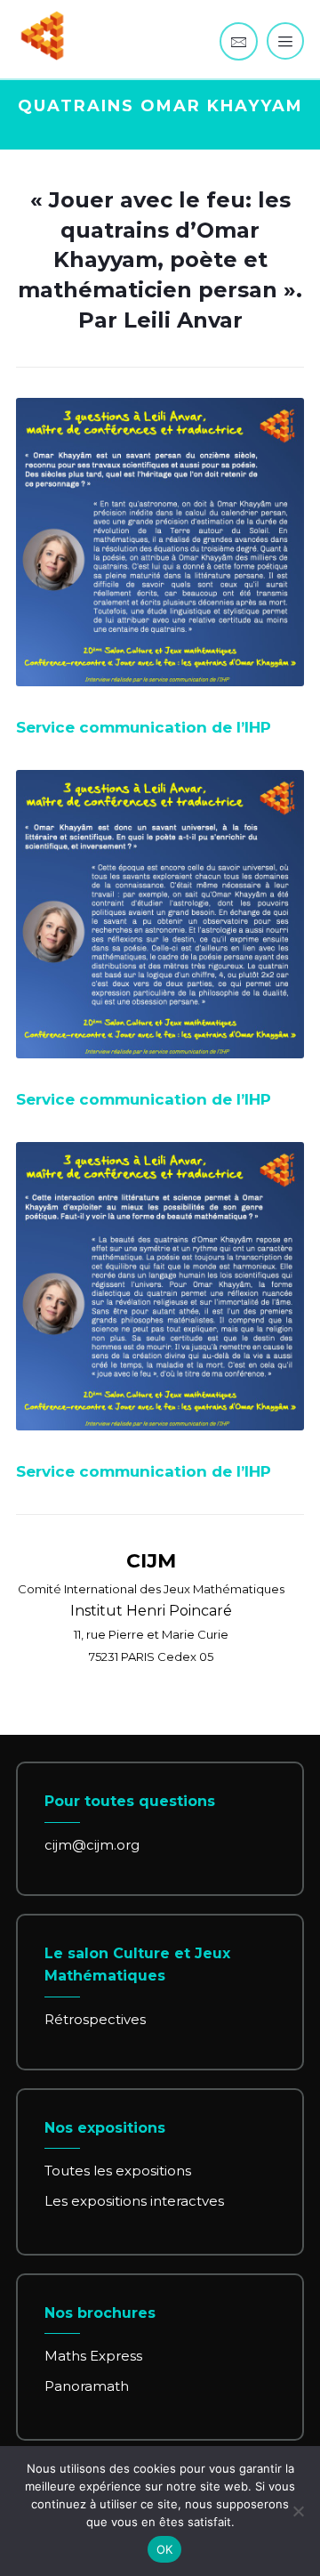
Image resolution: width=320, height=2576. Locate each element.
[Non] (298, 2511)
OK (165, 2549)
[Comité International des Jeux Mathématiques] (43, 36)
